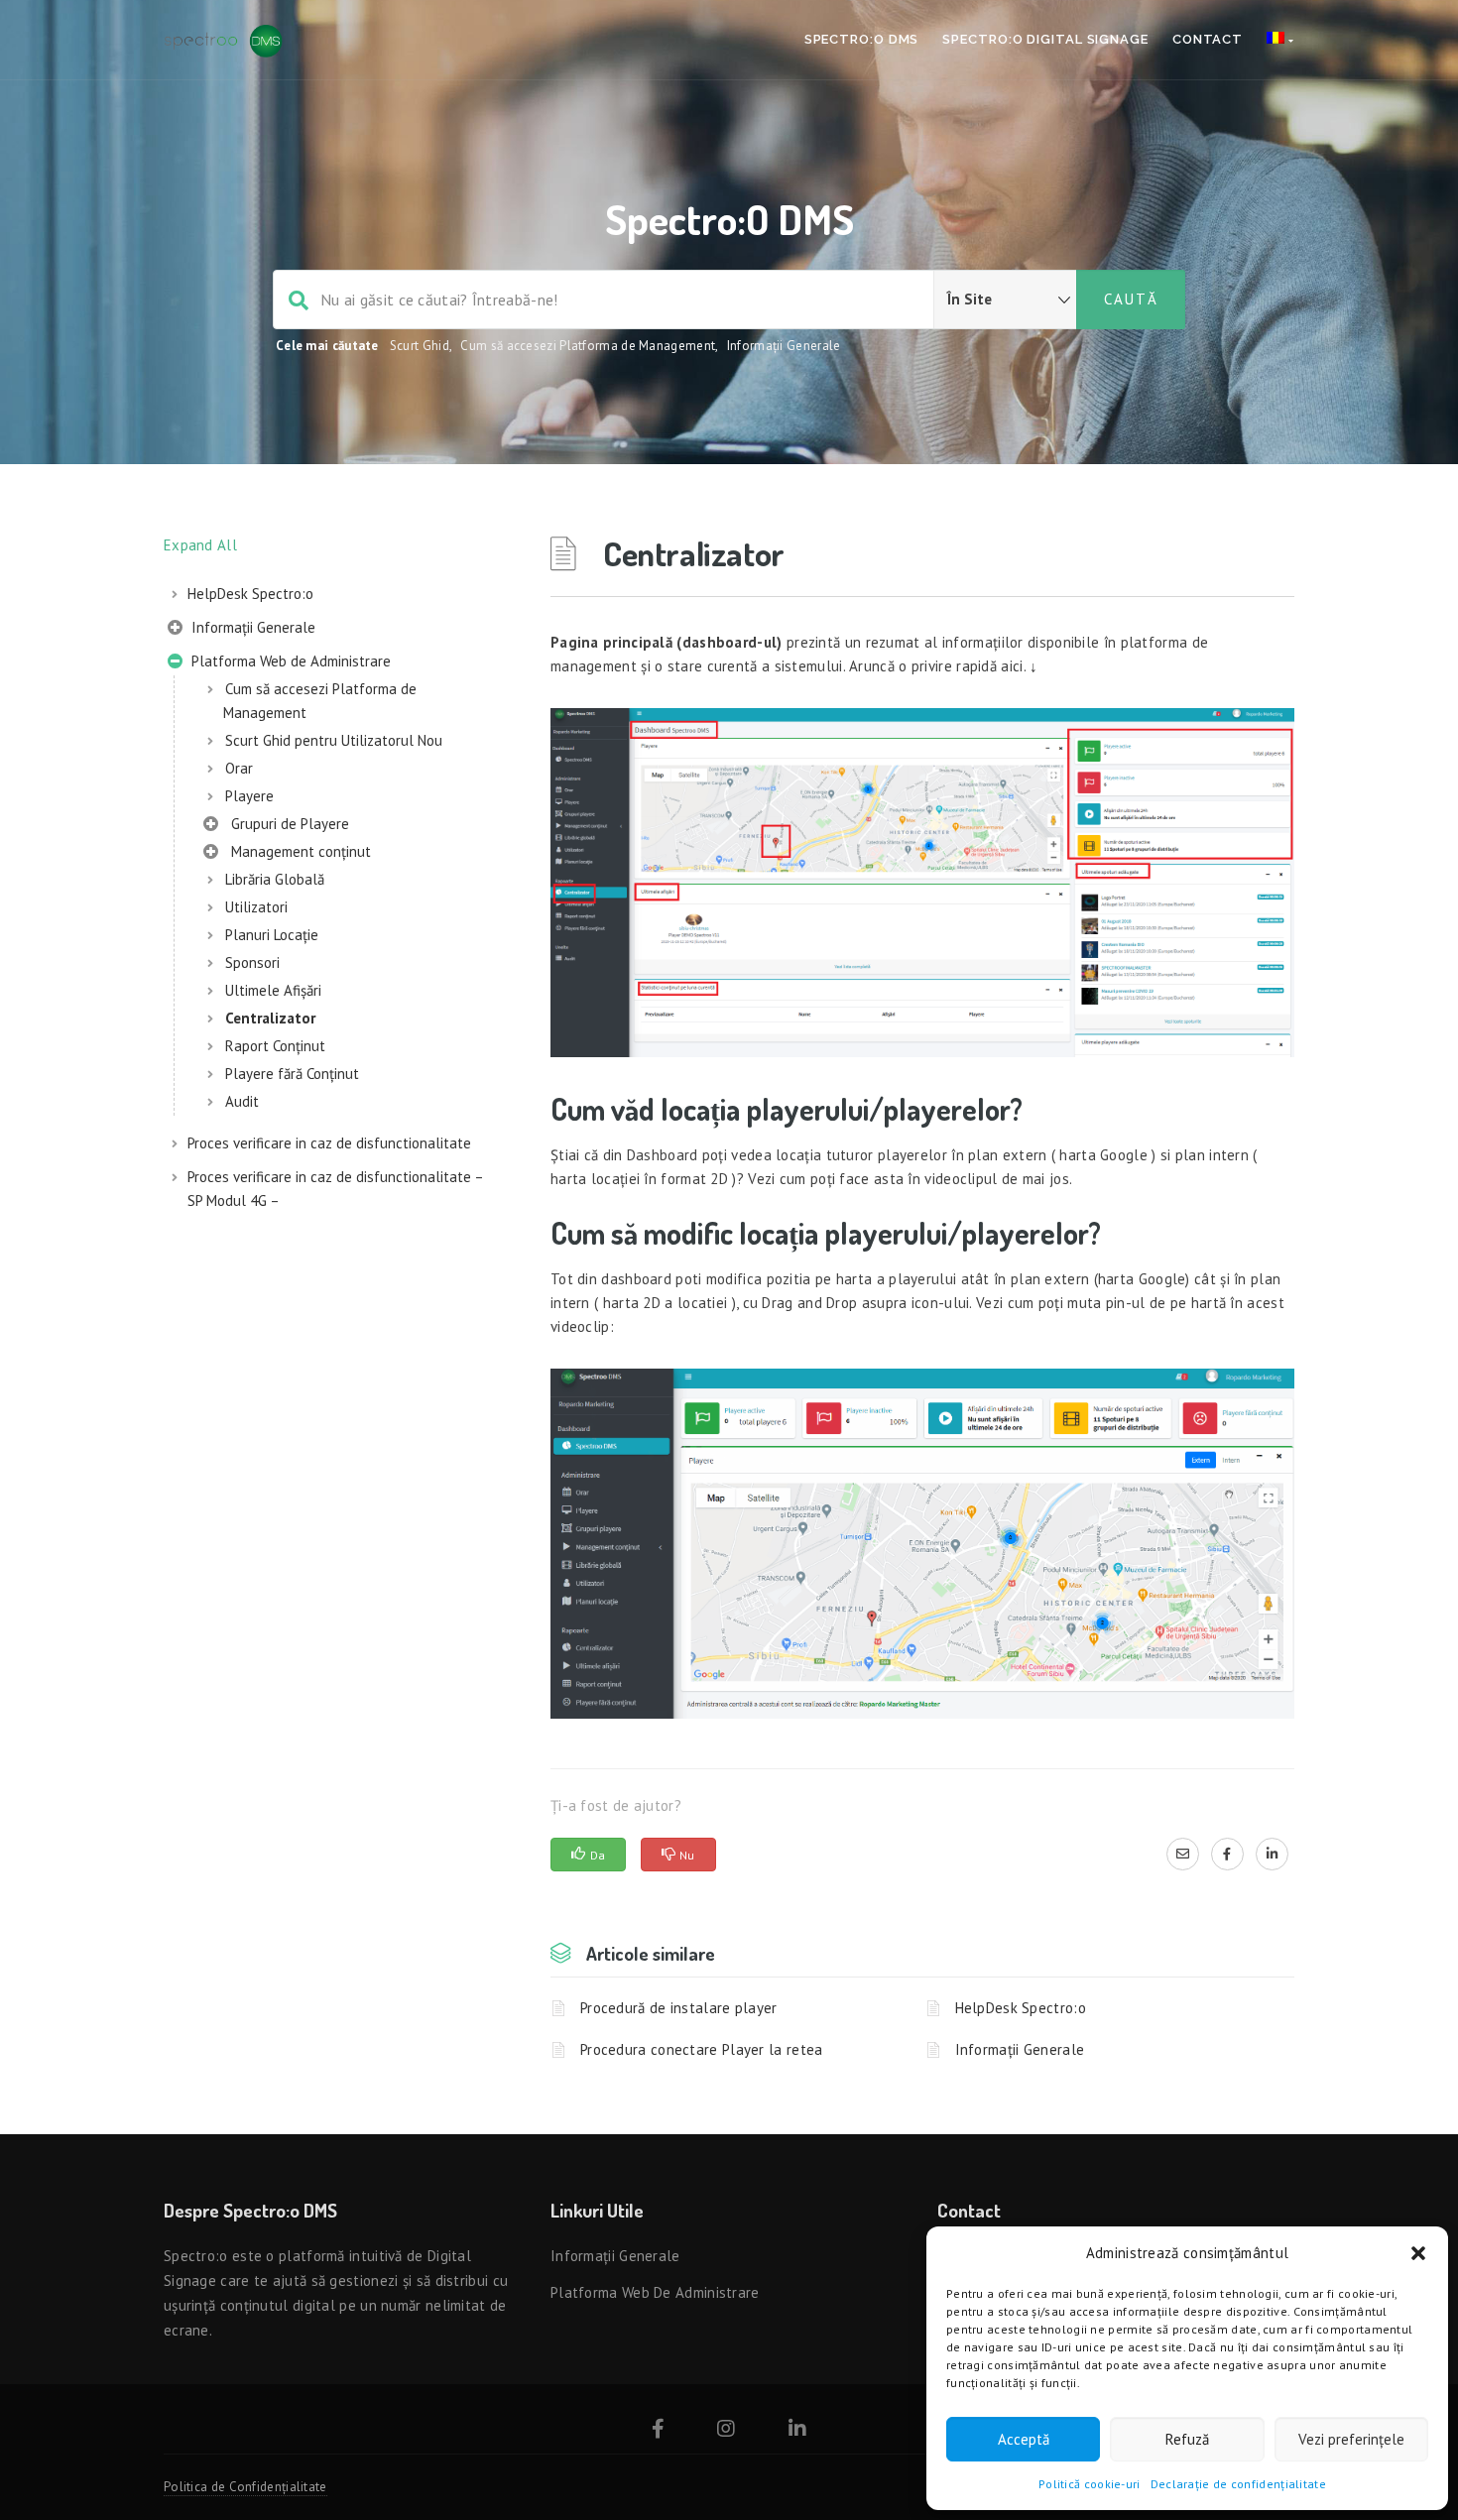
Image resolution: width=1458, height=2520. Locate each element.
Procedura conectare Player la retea (702, 2049)
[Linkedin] (797, 2431)
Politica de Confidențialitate (245, 2487)
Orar (239, 768)
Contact (1208, 39)
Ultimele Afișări (273, 990)
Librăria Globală (275, 879)
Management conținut (297, 851)
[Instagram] (726, 2431)
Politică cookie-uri (1090, 2484)
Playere (249, 796)
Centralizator (270, 1018)
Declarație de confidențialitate (1238, 2484)
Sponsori (252, 962)
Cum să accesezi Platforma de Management (588, 346)
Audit (242, 1101)
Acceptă (1024, 2439)
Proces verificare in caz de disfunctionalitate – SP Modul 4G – (335, 1189)
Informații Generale (784, 346)
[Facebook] (658, 2431)
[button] (1418, 2253)
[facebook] (1227, 1853)
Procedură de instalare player (679, 2008)
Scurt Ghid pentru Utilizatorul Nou (334, 740)
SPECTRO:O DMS (862, 39)
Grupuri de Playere (286, 824)
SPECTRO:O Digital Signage (1045, 39)
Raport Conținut (275, 1046)
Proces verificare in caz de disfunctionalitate (329, 1143)
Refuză (1187, 2439)
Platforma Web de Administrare (289, 661)
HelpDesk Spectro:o (250, 594)
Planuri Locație (272, 935)
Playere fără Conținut (292, 1074)
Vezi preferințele (1351, 2439)
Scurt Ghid (420, 346)
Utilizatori (256, 907)
